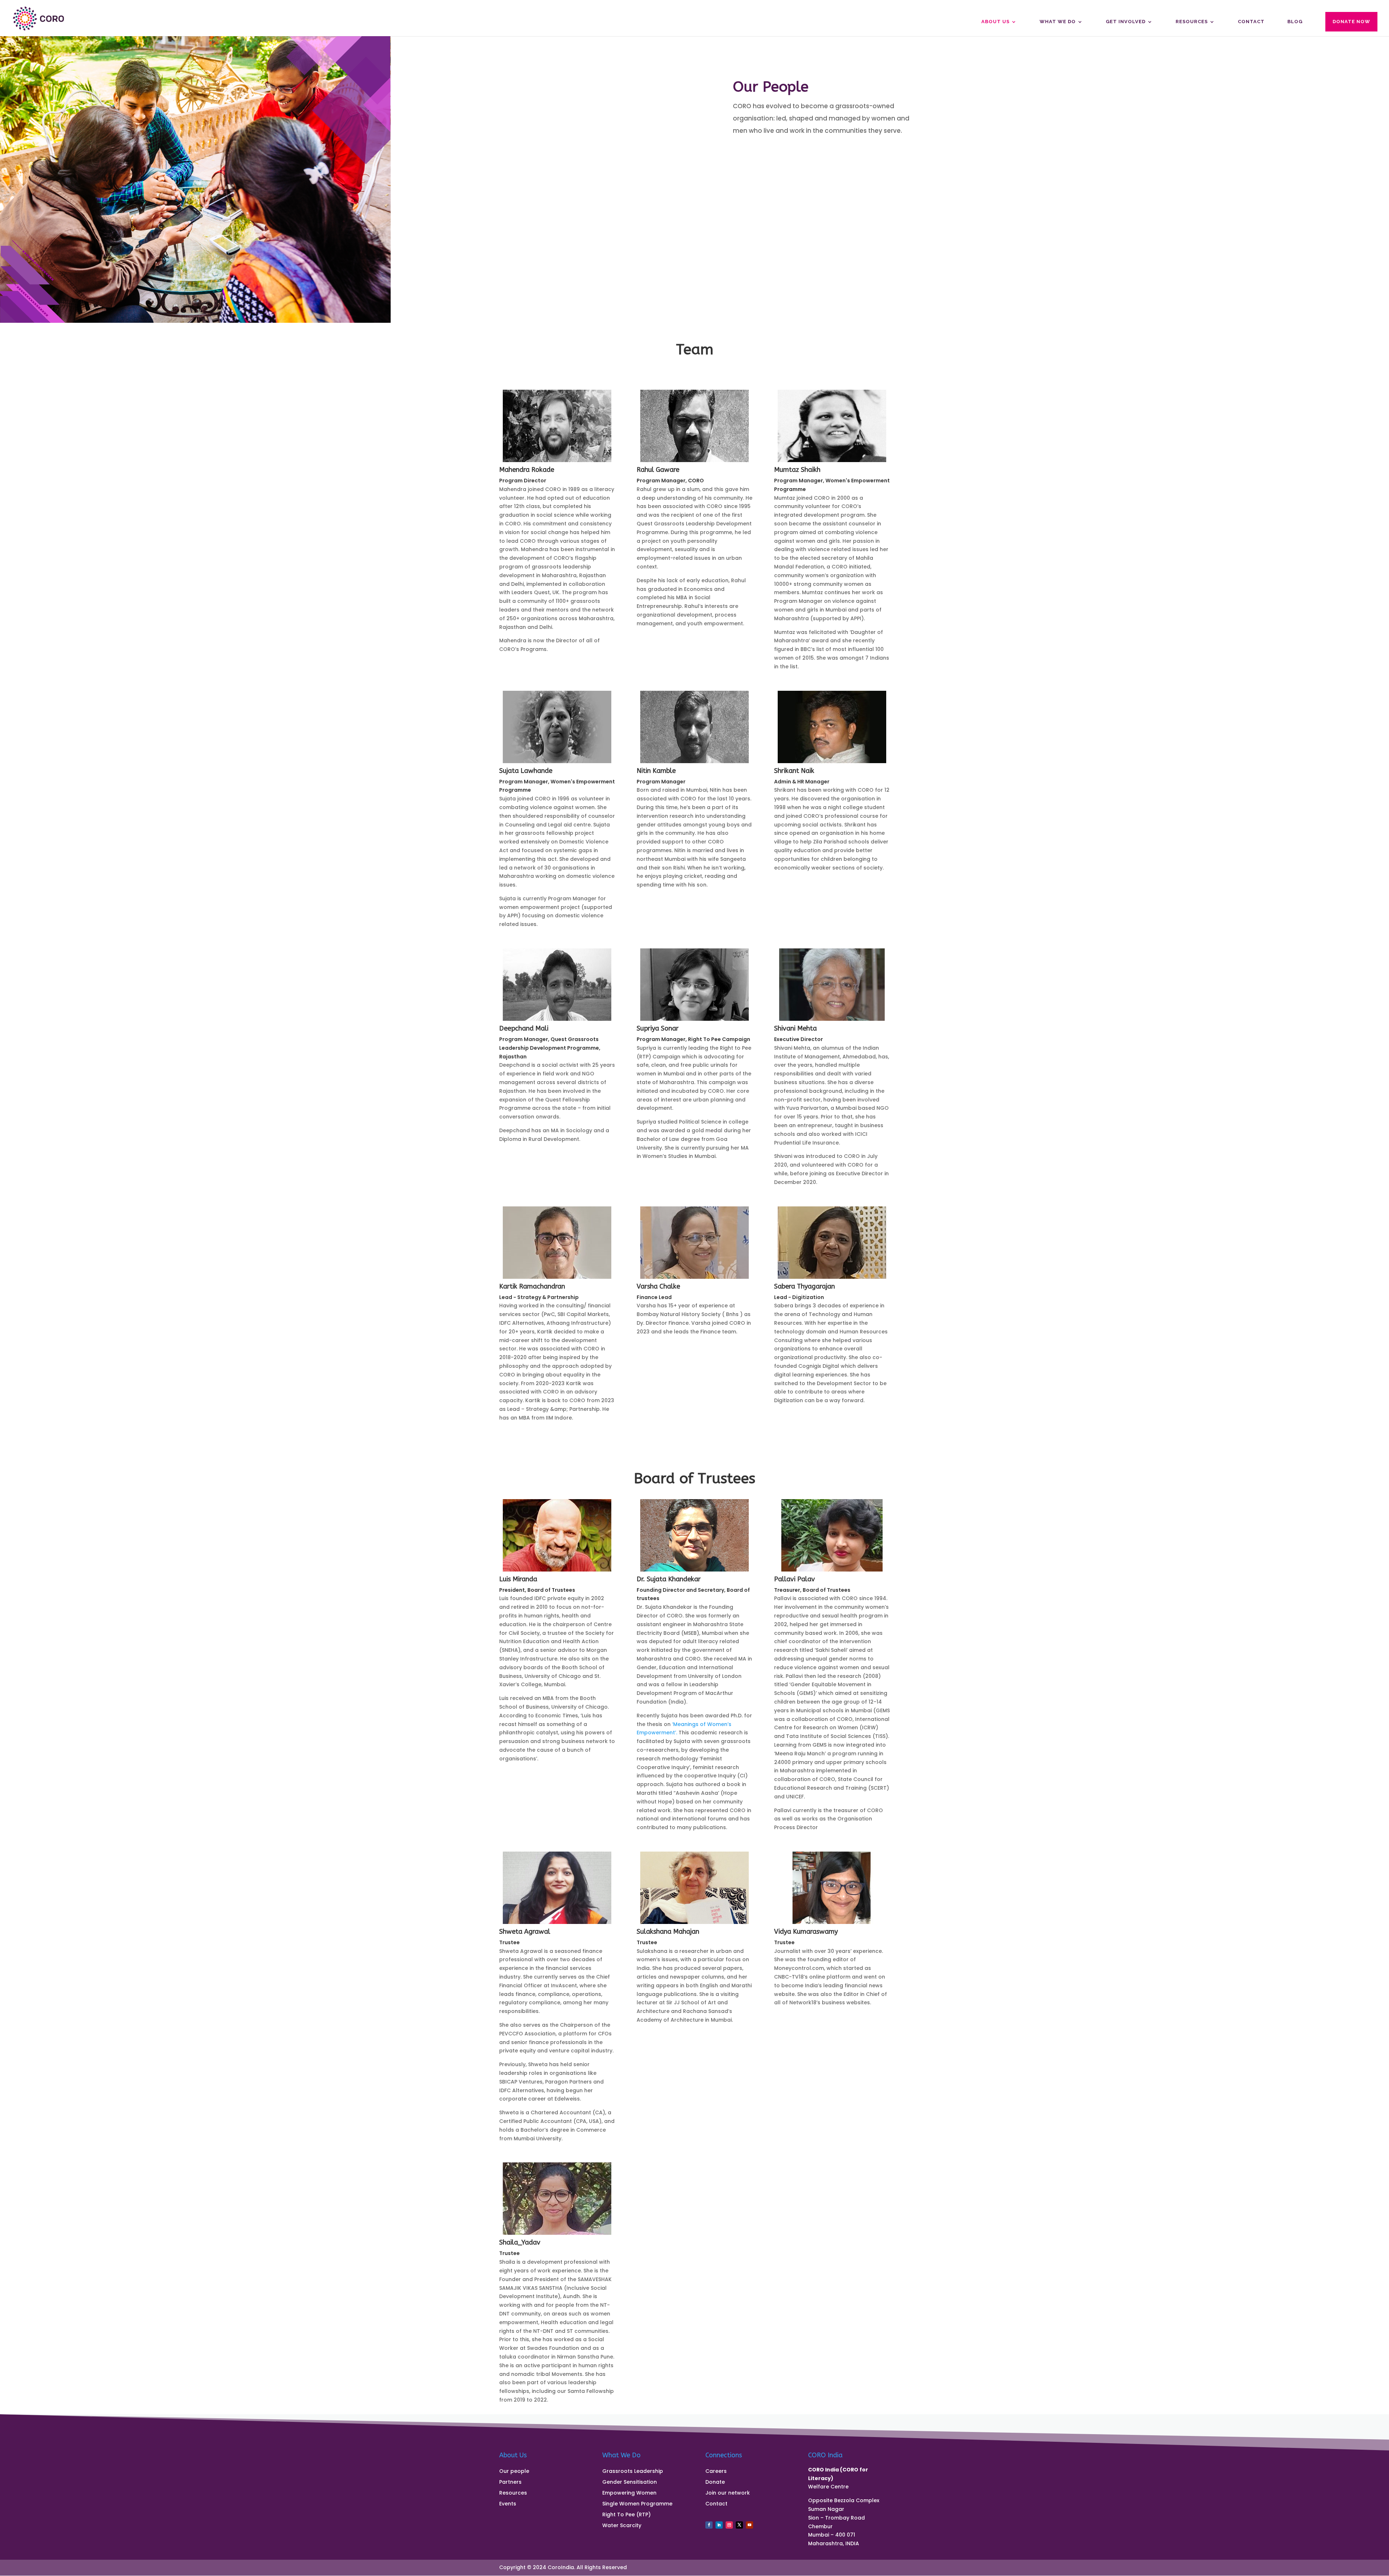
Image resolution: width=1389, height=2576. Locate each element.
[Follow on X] (739, 2525)
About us (995, 22)
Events (508, 2504)
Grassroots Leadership (633, 2472)
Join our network (728, 2493)
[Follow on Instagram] (729, 2525)
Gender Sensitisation (630, 2482)
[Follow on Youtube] (749, 2525)
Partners (510, 2482)
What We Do (1058, 22)
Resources (1192, 22)
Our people (514, 2472)
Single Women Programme (637, 2504)
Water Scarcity (622, 2526)
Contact (1251, 22)
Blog (1295, 22)
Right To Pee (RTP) (626, 2515)
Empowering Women (629, 2493)
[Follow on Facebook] (709, 2525)
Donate (715, 2482)
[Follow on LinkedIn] (719, 2525)
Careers (716, 2472)
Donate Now (1351, 22)
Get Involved (1126, 22)
